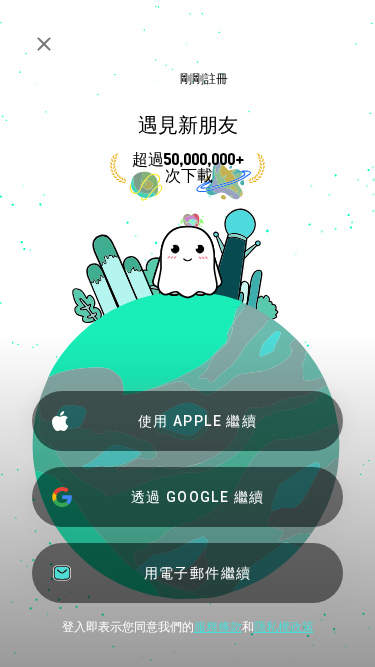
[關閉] (44, 44)
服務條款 (218, 627)
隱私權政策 (284, 627)
